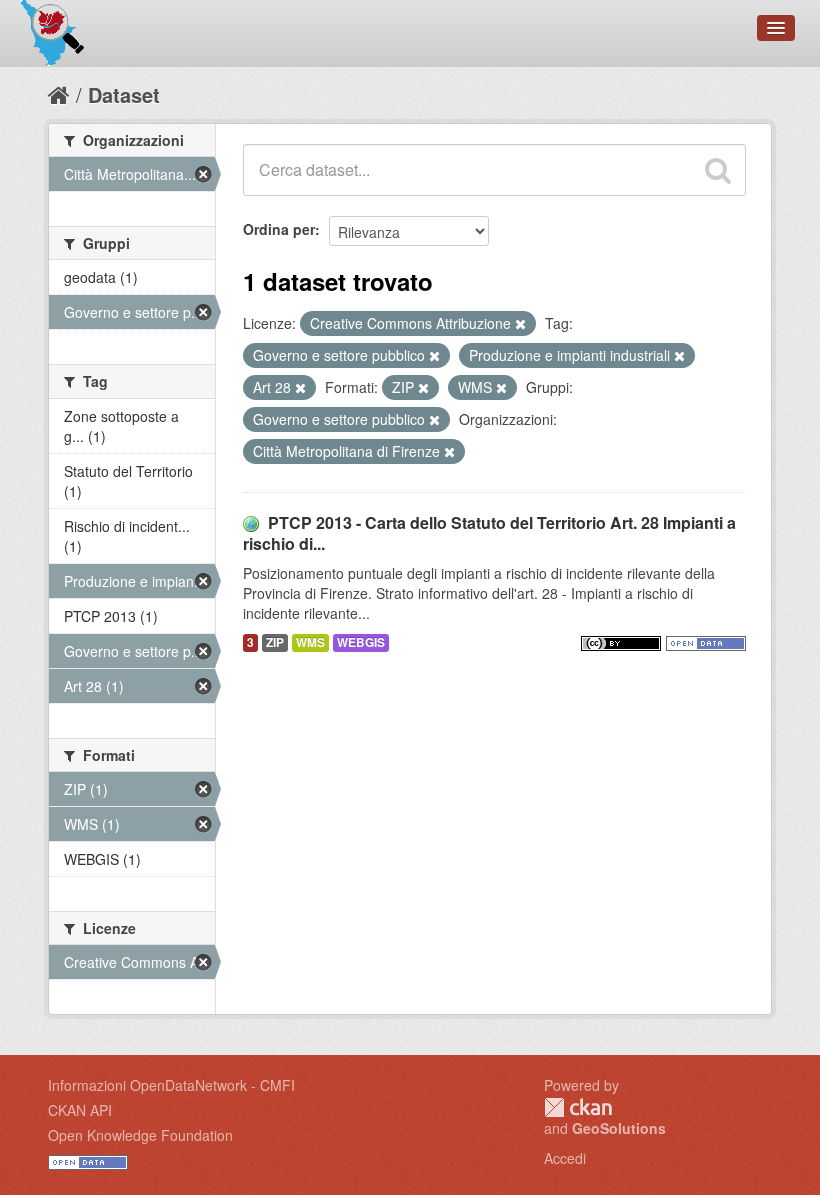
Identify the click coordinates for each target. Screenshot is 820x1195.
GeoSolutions (619, 1128)
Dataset (124, 94)
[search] (718, 170)
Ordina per (279, 229)
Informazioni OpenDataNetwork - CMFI (171, 1085)
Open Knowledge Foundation (140, 1135)
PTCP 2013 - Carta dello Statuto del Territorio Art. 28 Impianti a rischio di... (489, 533)
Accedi (565, 1158)
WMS (310, 642)
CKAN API (80, 1110)
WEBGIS (361, 642)
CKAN (578, 1107)
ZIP (275, 642)
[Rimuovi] (520, 324)
